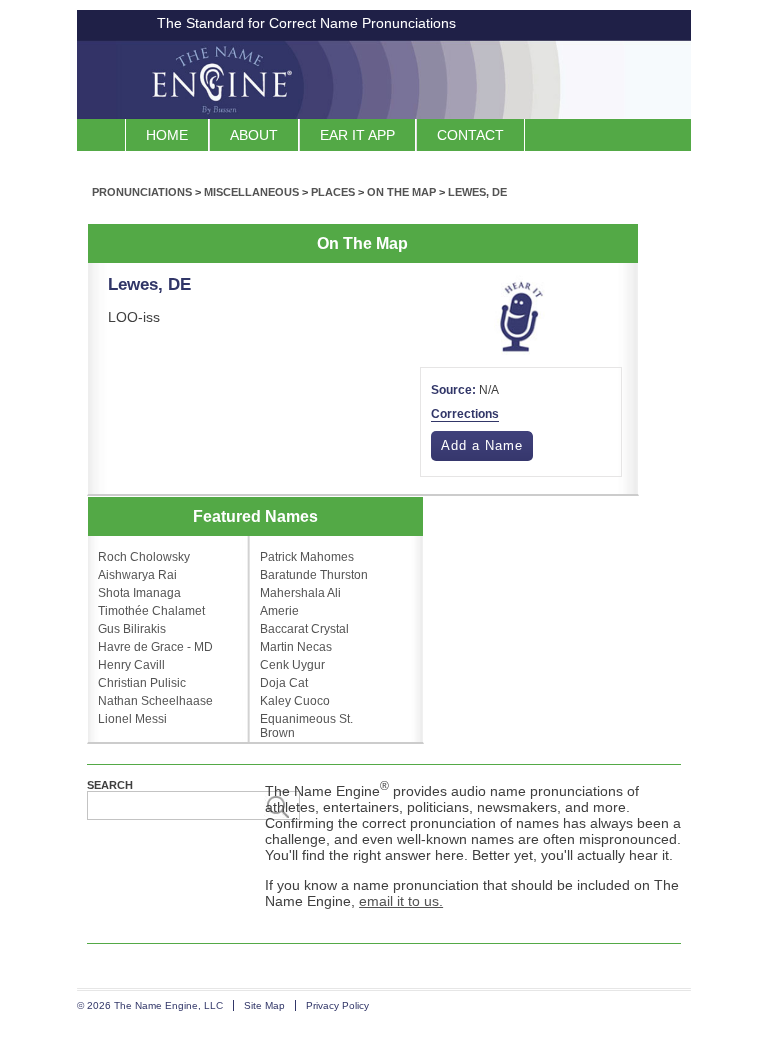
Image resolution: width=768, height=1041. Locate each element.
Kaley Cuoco (295, 701)
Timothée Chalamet (151, 611)
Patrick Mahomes (307, 557)
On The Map (401, 192)
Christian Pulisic (142, 683)
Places (333, 192)
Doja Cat (284, 683)
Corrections (465, 414)
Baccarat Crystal (304, 629)
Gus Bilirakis (132, 629)
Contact (470, 135)
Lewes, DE (477, 192)
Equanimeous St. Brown (306, 726)
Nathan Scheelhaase (155, 701)
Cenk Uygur (292, 665)
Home (167, 135)
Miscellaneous (251, 192)
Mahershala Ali (300, 593)
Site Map (264, 1005)
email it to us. (401, 901)
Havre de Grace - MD (155, 647)
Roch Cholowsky (144, 557)
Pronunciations (142, 192)
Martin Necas (296, 647)
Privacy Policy (337, 1005)
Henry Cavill (131, 665)
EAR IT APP (357, 135)
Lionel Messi (132, 719)
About (254, 135)
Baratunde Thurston (314, 575)
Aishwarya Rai (137, 575)
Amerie (279, 611)
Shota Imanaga (139, 593)
